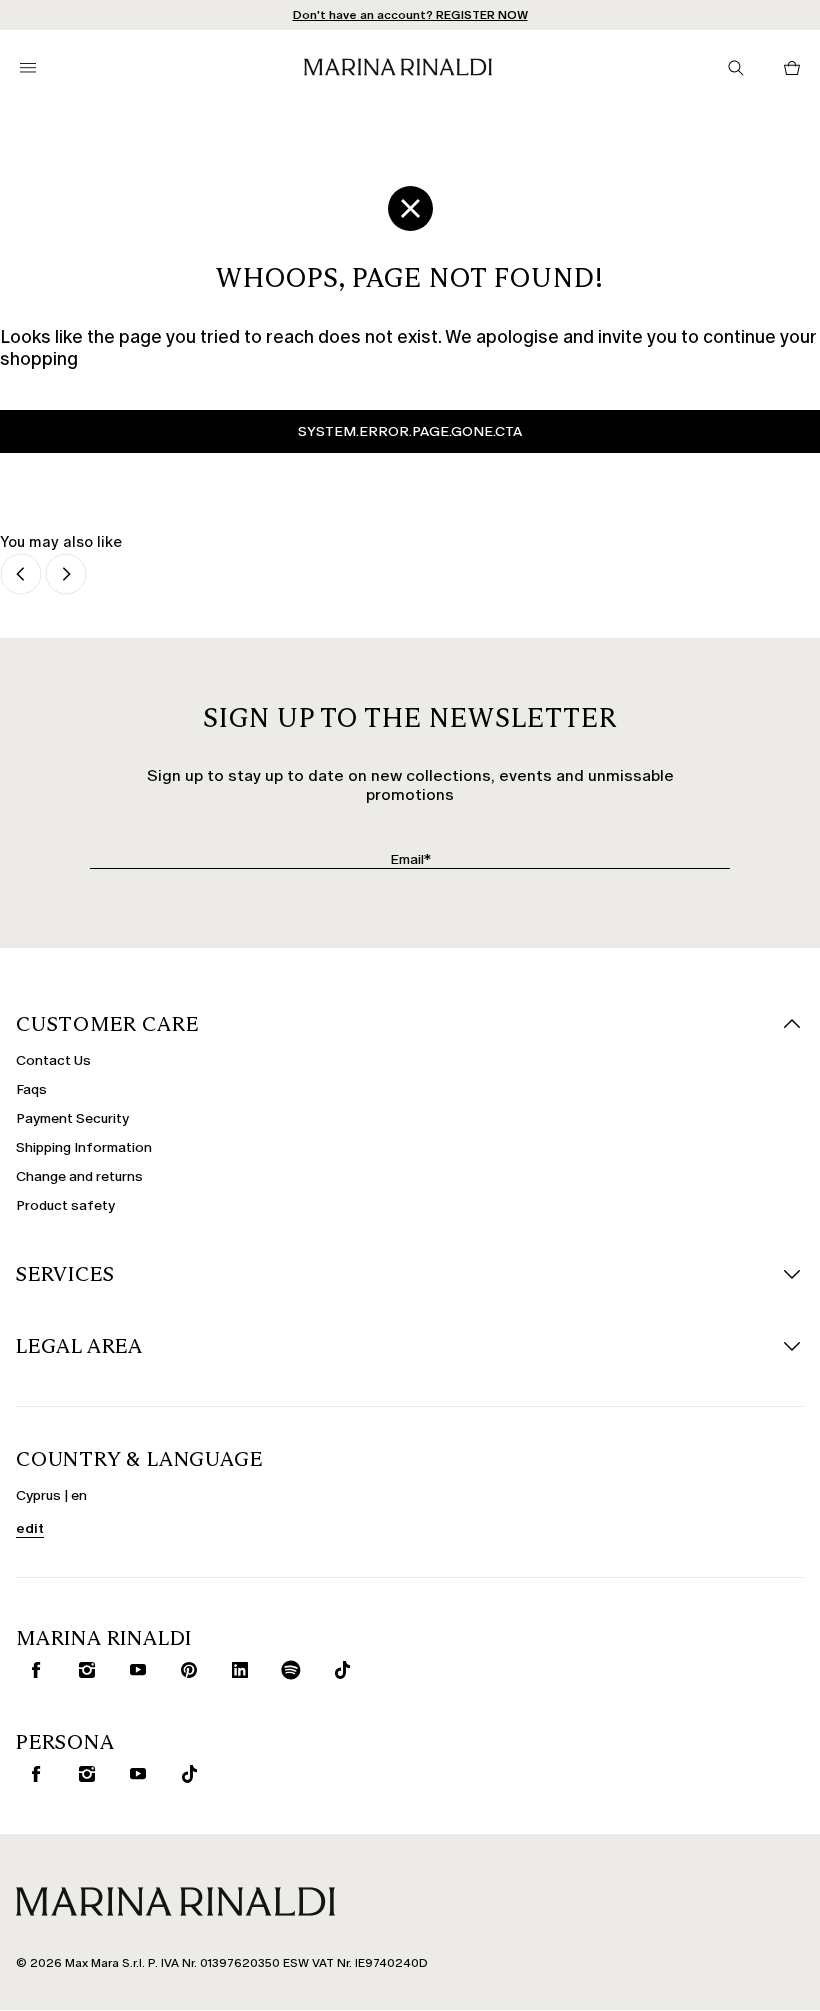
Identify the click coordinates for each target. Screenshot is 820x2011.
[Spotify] (287, 1670)
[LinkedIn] (236, 1670)
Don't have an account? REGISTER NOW (410, 15)
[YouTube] (134, 1670)
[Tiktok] (338, 1670)
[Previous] (21, 575)
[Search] (736, 68)
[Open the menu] (28, 68)
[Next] (66, 575)
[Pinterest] (185, 1670)
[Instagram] (83, 1670)
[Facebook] (32, 1670)
